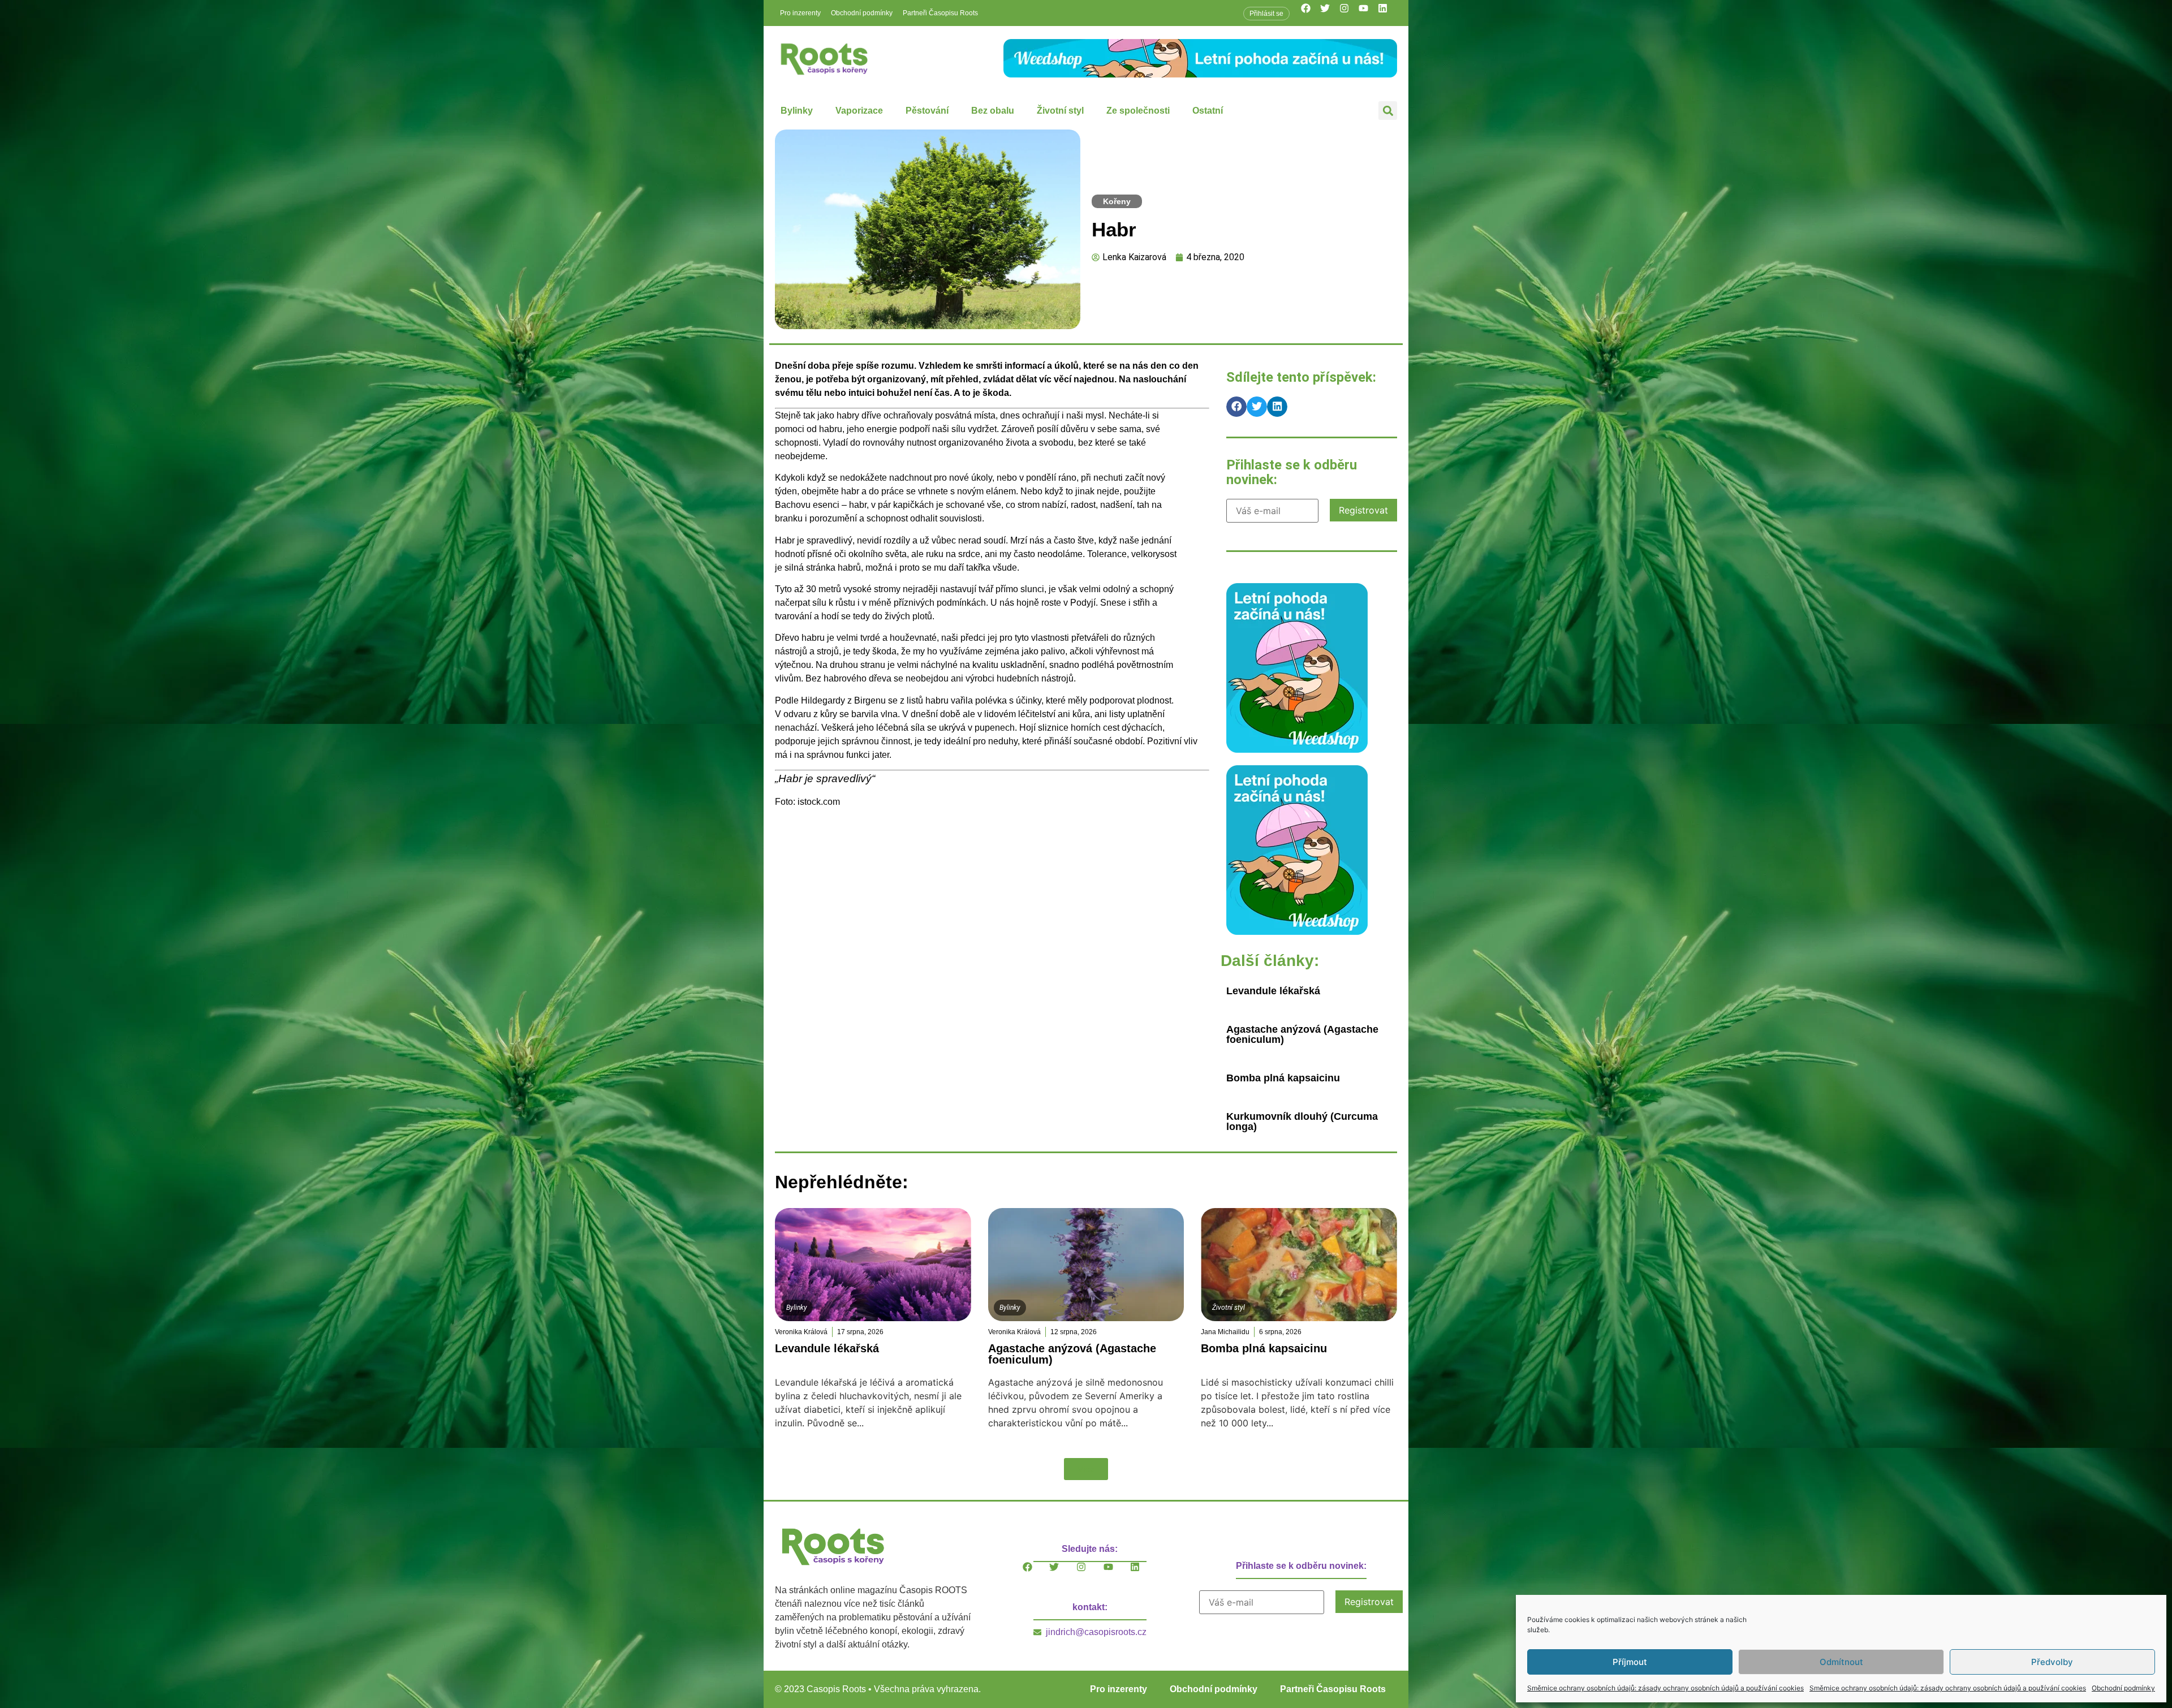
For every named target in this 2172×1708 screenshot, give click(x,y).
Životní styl (1060, 111)
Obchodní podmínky (2123, 1688)
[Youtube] (1368, 13)
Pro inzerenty (800, 13)
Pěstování (927, 111)
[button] (1388, 111)
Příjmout (1630, 1662)
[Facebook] (1311, 13)
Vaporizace (859, 111)
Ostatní (1208, 111)
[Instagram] (1349, 13)
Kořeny (1117, 201)
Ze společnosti (1138, 111)
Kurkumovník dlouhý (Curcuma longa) (1302, 1122)
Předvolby (2052, 1662)
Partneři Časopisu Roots (940, 13)
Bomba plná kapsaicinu (1283, 1078)
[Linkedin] (1387, 13)
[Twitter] (1330, 13)
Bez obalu (993, 111)
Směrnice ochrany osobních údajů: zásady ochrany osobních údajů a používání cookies (1665, 1688)
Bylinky (797, 111)
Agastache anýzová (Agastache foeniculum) (1302, 1034)
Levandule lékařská (1273, 991)
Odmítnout (1841, 1662)
